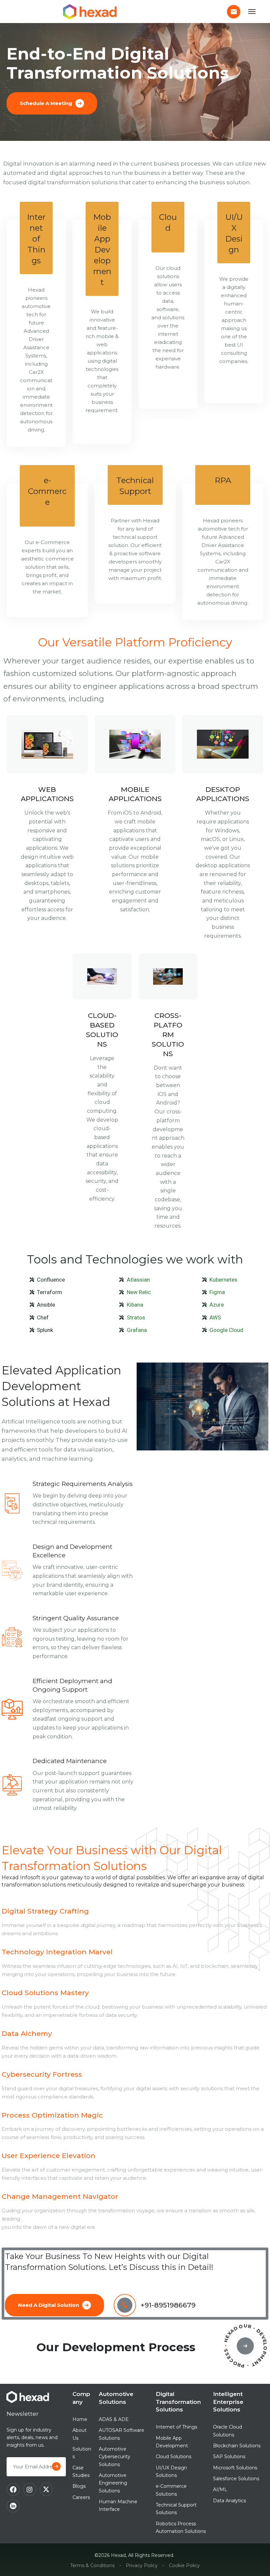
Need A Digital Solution (49, 2305)
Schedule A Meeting (46, 103)
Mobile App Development (102, 250)
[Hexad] (91, 12)
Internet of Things (36, 239)
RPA (223, 480)
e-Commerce (47, 491)
